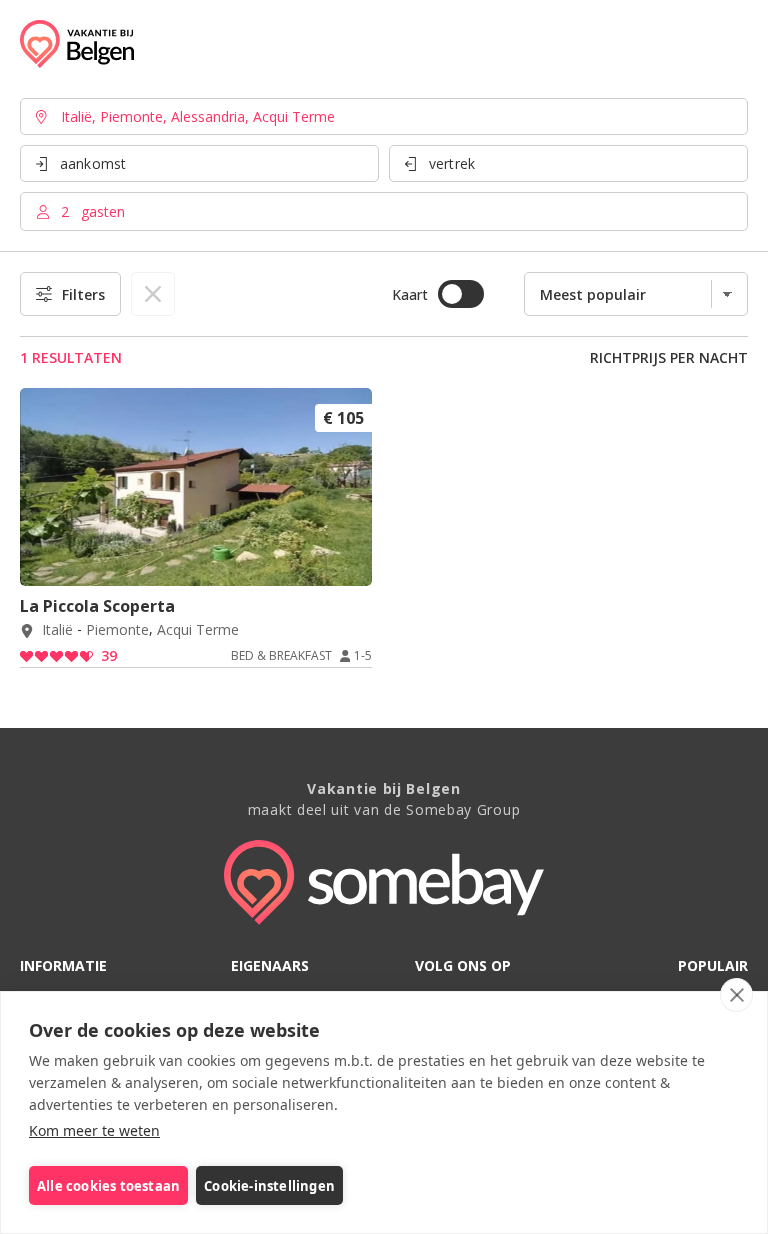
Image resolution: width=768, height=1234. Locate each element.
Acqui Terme (198, 630)
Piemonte (117, 630)
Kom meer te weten (94, 1130)
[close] (736, 995)
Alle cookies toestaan (108, 1186)
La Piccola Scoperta (97, 606)
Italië (57, 630)
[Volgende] (350, 559)
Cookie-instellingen (269, 1186)
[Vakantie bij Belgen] (77, 44)
